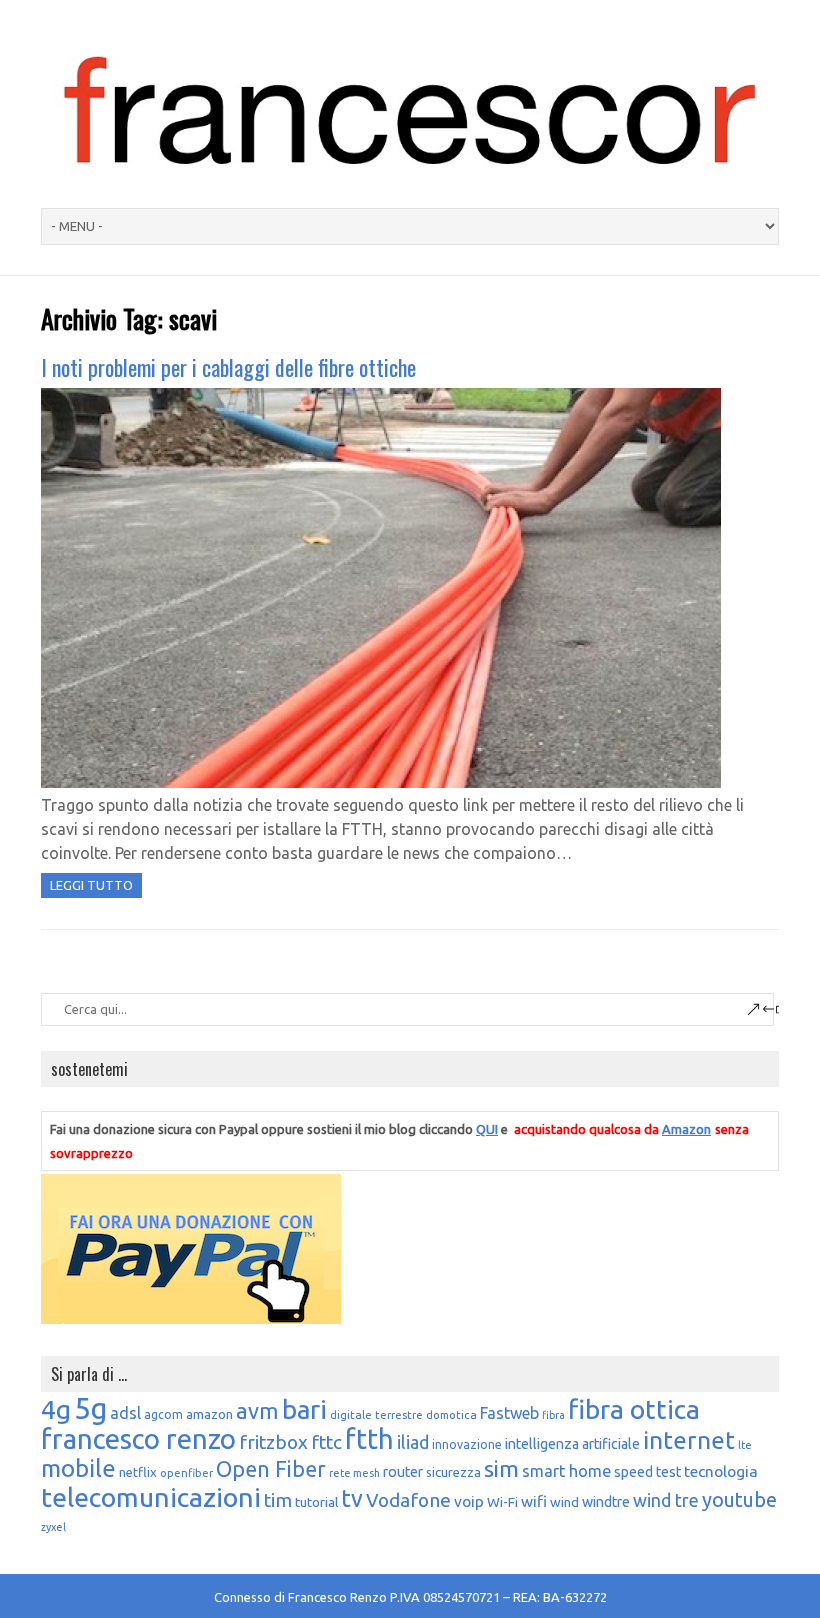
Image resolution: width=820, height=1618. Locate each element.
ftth (369, 1439)
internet (689, 1440)
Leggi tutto (91, 885)
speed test (647, 1472)
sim (501, 1468)
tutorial (316, 1502)
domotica (451, 1414)
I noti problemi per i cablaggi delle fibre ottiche (228, 367)
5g (90, 1408)
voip (469, 1501)
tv (352, 1498)
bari (304, 1409)
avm (257, 1411)
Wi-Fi (502, 1502)
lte (745, 1445)
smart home (566, 1471)
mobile (78, 1468)
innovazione (467, 1444)
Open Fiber (271, 1469)
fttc (326, 1442)
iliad (413, 1442)
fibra (553, 1415)
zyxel (53, 1527)
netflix (138, 1472)
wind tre (666, 1500)
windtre (606, 1502)
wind (564, 1502)
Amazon (686, 1129)
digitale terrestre (376, 1414)
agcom (163, 1414)
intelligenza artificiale (572, 1444)
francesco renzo (138, 1438)
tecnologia (721, 1471)
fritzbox (273, 1442)
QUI (487, 1129)
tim (278, 1500)
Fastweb (509, 1413)
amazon (209, 1414)
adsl (125, 1413)
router (403, 1472)
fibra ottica (634, 1409)
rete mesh (354, 1473)
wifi (534, 1501)
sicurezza (453, 1472)
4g (56, 1409)
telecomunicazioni (151, 1497)
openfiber (186, 1472)
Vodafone (408, 1500)
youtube (739, 1499)
